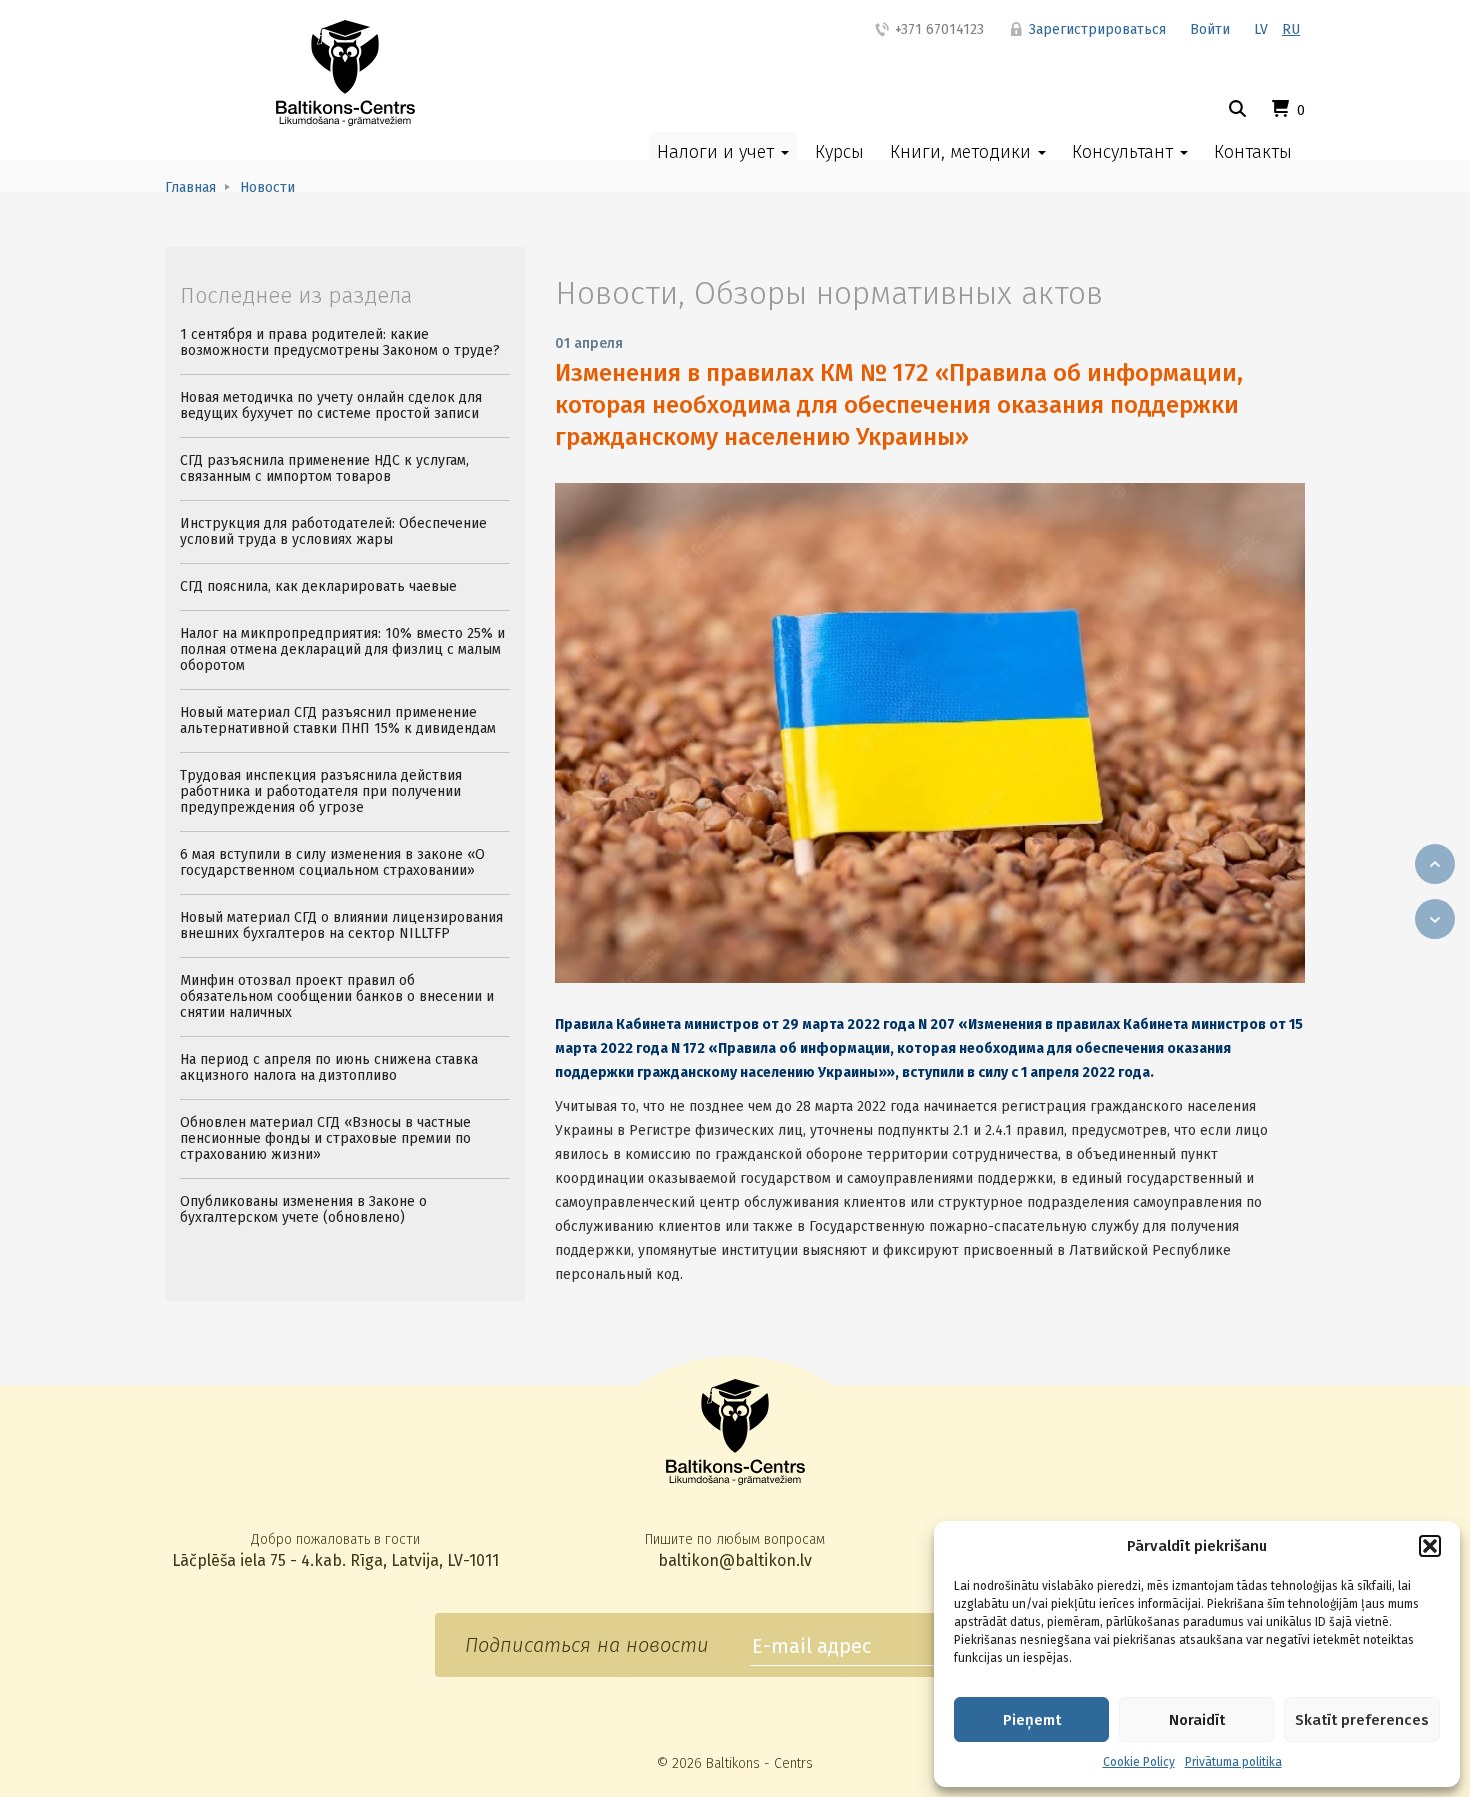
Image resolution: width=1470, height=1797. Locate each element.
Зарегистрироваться (1095, 29)
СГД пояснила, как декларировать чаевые (318, 586)
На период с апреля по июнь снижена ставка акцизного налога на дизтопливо (329, 1067)
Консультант (1125, 152)
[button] (1430, 1546)
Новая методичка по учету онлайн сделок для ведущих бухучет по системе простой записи (331, 405)
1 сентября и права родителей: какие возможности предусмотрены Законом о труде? (340, 342)
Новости (616, 293)
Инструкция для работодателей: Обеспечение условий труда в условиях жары (333, 531)
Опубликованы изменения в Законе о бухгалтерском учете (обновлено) (303, 1209)
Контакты (1253, 152)
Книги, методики (963, 152)
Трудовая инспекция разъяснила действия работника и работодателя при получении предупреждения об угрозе (321, 791)
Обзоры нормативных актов (898, 293)
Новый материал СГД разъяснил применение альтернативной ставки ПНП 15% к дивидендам (338, 720)
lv (1261, 29)
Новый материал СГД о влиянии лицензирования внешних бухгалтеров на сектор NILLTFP (341, 925)
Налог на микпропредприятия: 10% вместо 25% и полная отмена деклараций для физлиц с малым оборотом (342, 649)
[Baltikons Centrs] (345, 73)
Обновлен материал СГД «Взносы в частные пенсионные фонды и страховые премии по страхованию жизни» (325, 1138)
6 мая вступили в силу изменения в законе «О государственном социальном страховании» (332, 862)
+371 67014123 (937, 29)
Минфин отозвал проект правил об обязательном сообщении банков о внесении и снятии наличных (337, 996)
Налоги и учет (718, 152)
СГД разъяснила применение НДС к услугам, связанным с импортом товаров (324, 468)
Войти (1210, 29)
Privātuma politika (1233, 1762)
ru (1291, 29)
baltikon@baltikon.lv (735, 1560)
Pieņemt (1032, 1720)
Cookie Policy (1139, 1762)
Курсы (839, 152)
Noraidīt (1197, 1720)
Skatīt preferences (1362, 1720)
